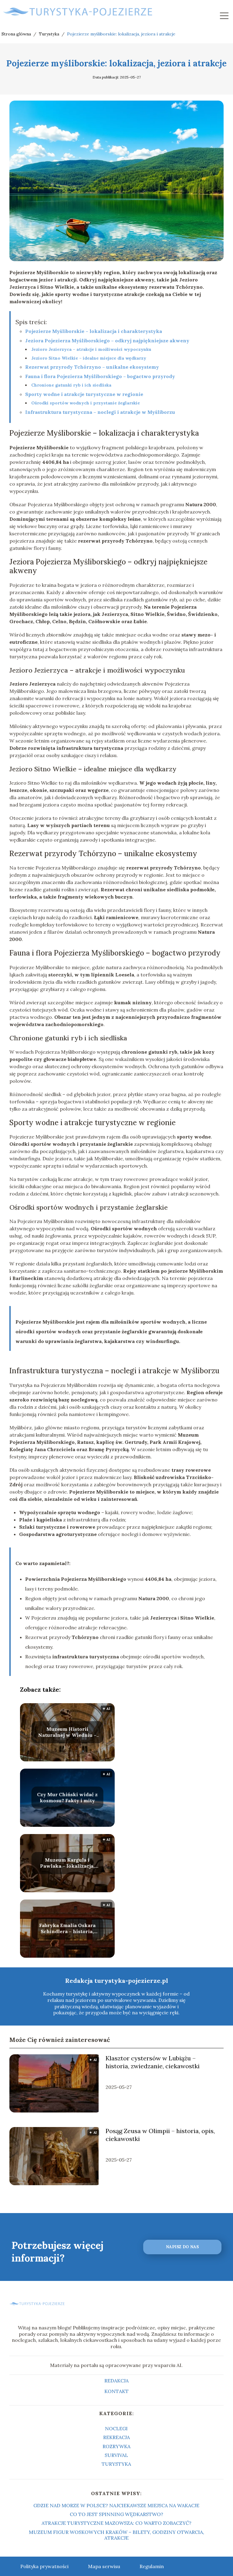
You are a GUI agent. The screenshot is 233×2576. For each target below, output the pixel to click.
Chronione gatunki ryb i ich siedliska (71, 385)
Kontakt (116, 2391)
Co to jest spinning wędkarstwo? (116, 2514)
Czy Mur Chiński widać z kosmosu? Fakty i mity (67, 1798)
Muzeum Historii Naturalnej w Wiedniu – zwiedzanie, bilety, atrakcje (67, 1732)
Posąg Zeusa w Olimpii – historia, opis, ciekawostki (160, 2135)
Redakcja (116, 2381)
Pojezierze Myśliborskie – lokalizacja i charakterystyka (94, 331)
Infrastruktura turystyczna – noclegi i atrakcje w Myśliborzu (100, 412)
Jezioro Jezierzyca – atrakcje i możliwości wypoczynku (91, 349)
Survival (116, 2455)
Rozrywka (116, 2446)
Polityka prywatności (44, 2566)
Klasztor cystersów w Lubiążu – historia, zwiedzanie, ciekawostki (153, 2062)
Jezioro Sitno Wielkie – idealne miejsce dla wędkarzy (89, 358)
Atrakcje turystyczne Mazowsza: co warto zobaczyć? (116, 2523)
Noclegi (116, 2428)
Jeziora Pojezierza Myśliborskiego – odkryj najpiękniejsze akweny (107, 341)
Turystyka (50, 34)
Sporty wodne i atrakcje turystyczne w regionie (84, 394)
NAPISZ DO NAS (182, 2247)
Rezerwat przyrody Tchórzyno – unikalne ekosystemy (92, 367)
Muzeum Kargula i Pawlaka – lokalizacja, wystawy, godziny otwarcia (67, 1863)
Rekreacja (116, 2437)
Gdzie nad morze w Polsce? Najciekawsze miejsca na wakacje (116, 2505)
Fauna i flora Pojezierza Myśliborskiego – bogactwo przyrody (100, 376)
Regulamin (152, 2566)
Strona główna (17, 34)
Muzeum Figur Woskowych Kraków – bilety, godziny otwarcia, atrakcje (116, 2535)
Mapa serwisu (104, 2566)
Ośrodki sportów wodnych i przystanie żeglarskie (86, 403)
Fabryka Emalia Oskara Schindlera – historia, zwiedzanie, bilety (67, 1929)
